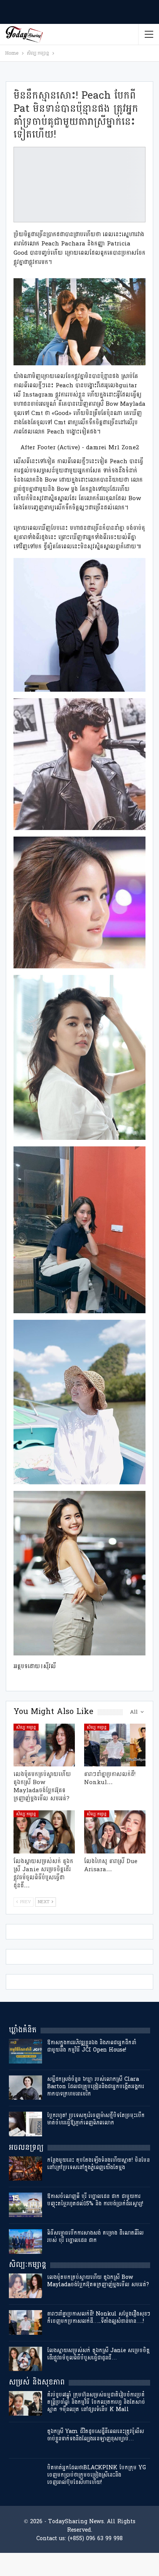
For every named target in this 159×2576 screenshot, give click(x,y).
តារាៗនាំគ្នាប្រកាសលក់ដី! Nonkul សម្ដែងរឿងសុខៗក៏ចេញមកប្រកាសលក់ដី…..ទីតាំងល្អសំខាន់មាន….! (99, 2317)
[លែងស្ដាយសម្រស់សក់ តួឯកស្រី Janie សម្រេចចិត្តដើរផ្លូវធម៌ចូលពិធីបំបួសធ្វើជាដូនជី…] (44, 1832)
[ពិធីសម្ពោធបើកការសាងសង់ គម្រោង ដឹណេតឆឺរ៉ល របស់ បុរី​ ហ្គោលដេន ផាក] (25, 2242)
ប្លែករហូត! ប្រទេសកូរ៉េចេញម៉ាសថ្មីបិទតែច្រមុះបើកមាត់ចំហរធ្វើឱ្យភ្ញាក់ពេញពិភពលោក (96, 2119)
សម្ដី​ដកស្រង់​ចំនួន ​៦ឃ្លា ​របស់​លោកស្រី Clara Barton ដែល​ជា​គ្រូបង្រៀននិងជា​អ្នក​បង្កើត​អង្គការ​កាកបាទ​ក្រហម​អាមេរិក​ (96, 2086)
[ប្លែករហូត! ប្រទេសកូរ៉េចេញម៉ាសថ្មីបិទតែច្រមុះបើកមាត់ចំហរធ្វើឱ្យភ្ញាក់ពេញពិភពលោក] (25, 2124)
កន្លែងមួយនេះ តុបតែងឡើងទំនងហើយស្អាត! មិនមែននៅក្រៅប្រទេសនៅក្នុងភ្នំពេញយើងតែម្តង (98, 2164)
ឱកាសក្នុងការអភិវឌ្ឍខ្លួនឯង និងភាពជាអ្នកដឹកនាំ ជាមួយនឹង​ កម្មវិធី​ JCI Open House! (92, 2046)
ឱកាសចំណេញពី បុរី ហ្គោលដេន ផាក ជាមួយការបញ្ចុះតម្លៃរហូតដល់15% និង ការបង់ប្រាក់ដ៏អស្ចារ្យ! (95, 2200)
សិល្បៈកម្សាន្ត (26, 1727)
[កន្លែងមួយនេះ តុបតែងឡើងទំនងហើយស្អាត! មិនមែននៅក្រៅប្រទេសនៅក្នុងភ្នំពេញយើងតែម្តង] (25, 2169)
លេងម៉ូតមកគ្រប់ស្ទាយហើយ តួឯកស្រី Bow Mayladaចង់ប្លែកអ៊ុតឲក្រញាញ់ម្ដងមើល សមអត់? (98, 2281)
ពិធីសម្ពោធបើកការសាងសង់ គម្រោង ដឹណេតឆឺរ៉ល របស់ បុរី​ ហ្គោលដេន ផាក (95, 2237)
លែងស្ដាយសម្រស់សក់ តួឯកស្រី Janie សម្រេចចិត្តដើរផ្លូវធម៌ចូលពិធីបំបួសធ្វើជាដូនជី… (98, 2354)
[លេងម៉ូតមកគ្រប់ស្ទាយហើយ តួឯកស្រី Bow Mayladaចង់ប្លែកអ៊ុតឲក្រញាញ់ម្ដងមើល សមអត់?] (44, 1745)
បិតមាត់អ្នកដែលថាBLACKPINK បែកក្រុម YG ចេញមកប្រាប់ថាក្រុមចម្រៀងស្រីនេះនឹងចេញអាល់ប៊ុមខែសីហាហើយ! (96, 2475)
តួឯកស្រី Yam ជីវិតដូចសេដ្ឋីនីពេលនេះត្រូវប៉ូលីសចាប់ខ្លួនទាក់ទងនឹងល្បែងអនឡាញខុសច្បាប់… (96, 2435)
